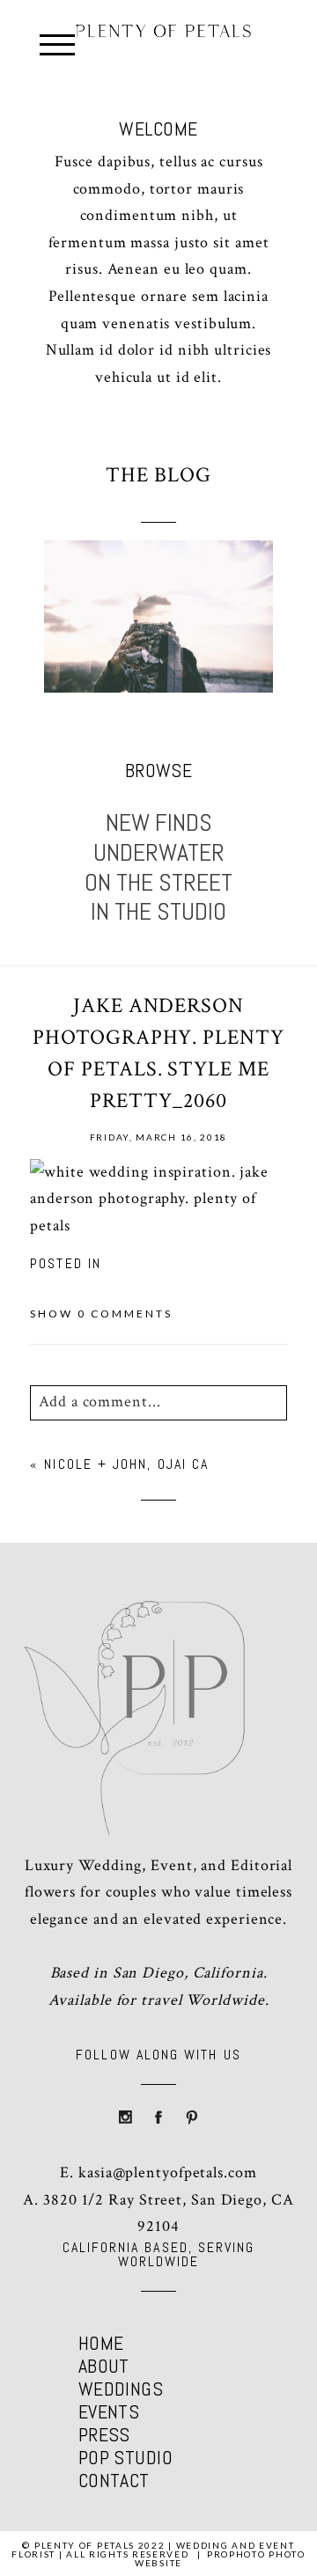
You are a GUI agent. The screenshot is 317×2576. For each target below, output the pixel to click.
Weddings (121, 2389)
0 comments (101, 1314)
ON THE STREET (158, 883)
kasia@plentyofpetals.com (168, 2172)
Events (109, 2411)
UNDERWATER (159, 853)
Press (104, 2434)
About (104, 2366)
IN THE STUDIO (158, 912)
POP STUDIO (125, 2457)
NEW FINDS (159, 823)
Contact (114, 2480)
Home (101, 2343)
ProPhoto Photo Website (220, 2558)
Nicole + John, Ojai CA (126, 1464)
